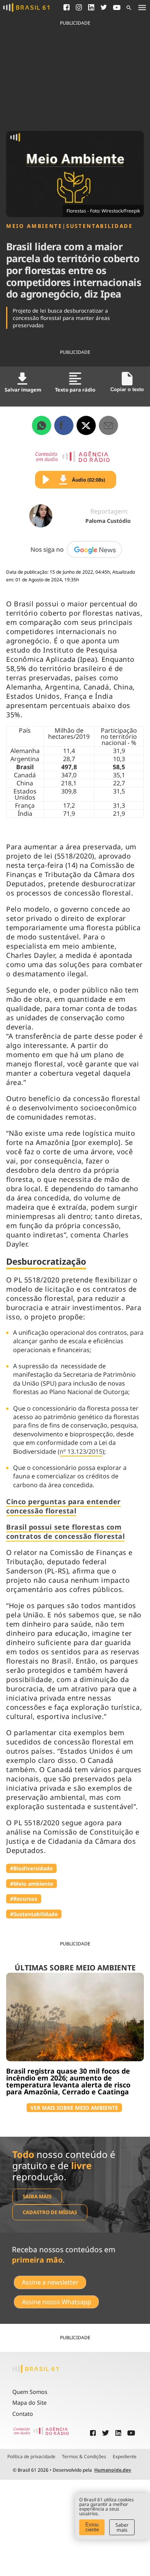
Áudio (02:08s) (88, 480)
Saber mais (122, 2527)
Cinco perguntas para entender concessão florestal (63, 1506)
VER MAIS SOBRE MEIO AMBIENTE (74, 2108)
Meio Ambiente (34, 226)
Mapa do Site (29, 2403)
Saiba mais (37, 2196)
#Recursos (24, 1899)
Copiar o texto (127, 389)
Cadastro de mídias (50, 2212)
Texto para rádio (75, 390)
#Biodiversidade (31, 1868)
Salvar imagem (23, 390)
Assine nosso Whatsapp (57, 2302)
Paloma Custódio (108, 521)
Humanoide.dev (113, 2470)
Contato (23, 2414)
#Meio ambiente (32, 1884)
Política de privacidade (31, 2457)
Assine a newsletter (50, 2282)
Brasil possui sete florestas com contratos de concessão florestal (65, 1532)
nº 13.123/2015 (81, 1451)
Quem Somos (30, 2392)
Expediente (125, 2457)
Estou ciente (92, 2527)
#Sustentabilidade (34, 1914)
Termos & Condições (84, 2457)
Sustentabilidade (99, 226)
